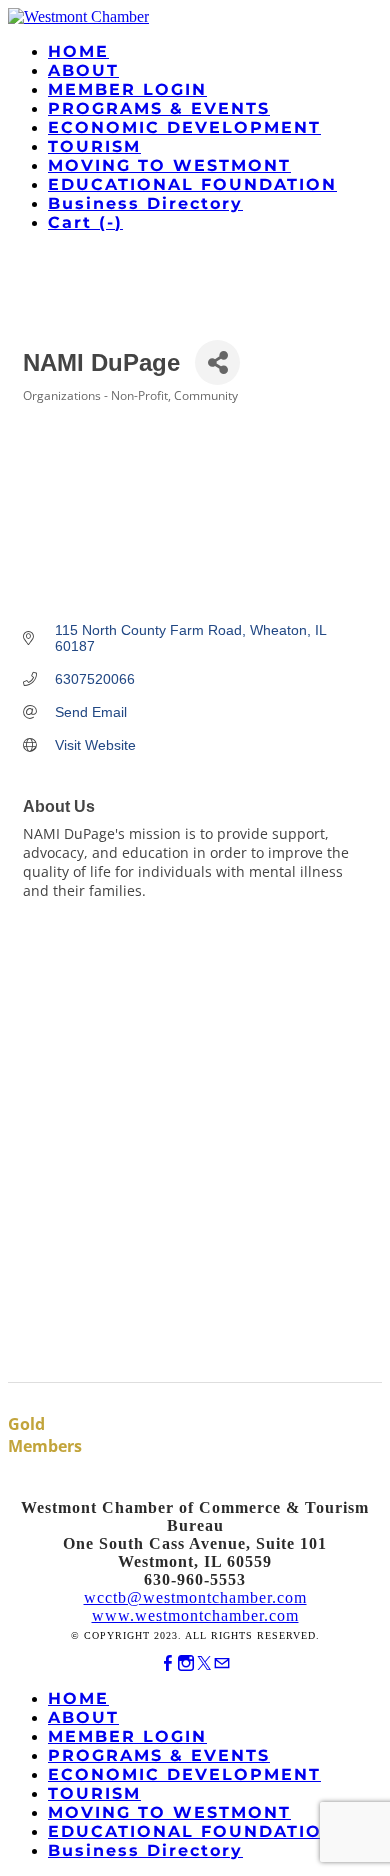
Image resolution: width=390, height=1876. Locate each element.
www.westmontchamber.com (195, 1615)
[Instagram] (186, 1663)
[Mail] (222, 1663)
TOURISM (94, 146)
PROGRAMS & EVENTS (159, 108)
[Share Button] (217, 362)
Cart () (85, 222)
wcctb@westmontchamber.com (195, 1597)
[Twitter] (204, 1663)
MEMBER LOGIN (127, 89)
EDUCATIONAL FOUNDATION (192, 184)
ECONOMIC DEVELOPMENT (184, 127)
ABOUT (83, 70)
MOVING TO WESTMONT (169, 165)
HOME (78, 51)
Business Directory (145, 203)
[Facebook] (168, 1663)
